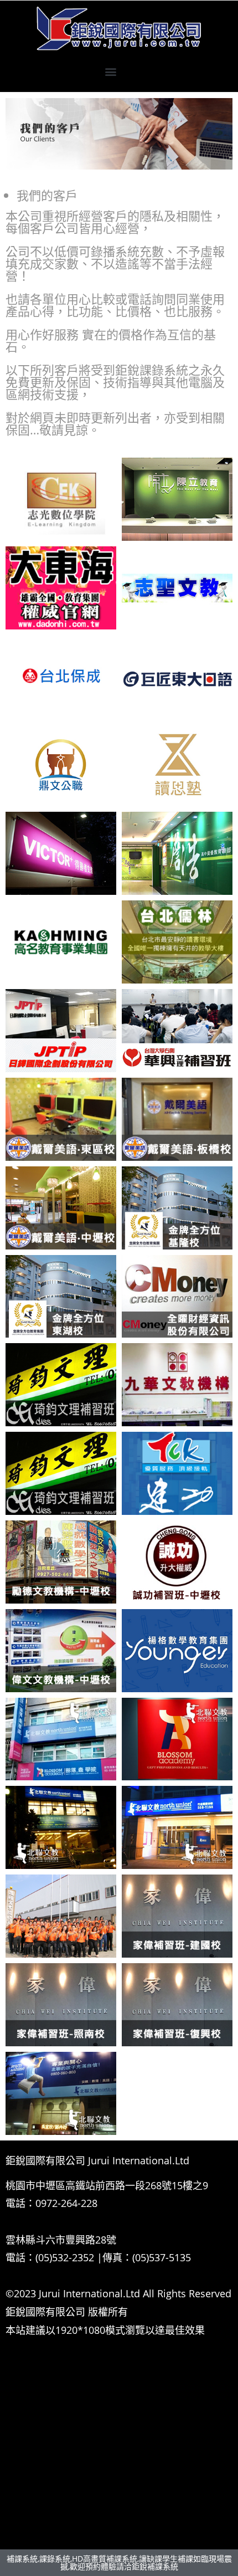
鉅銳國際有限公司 (45, 2312)
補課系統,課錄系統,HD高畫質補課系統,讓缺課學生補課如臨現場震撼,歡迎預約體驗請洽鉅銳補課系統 (119, 2562)
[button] (111, 72)
